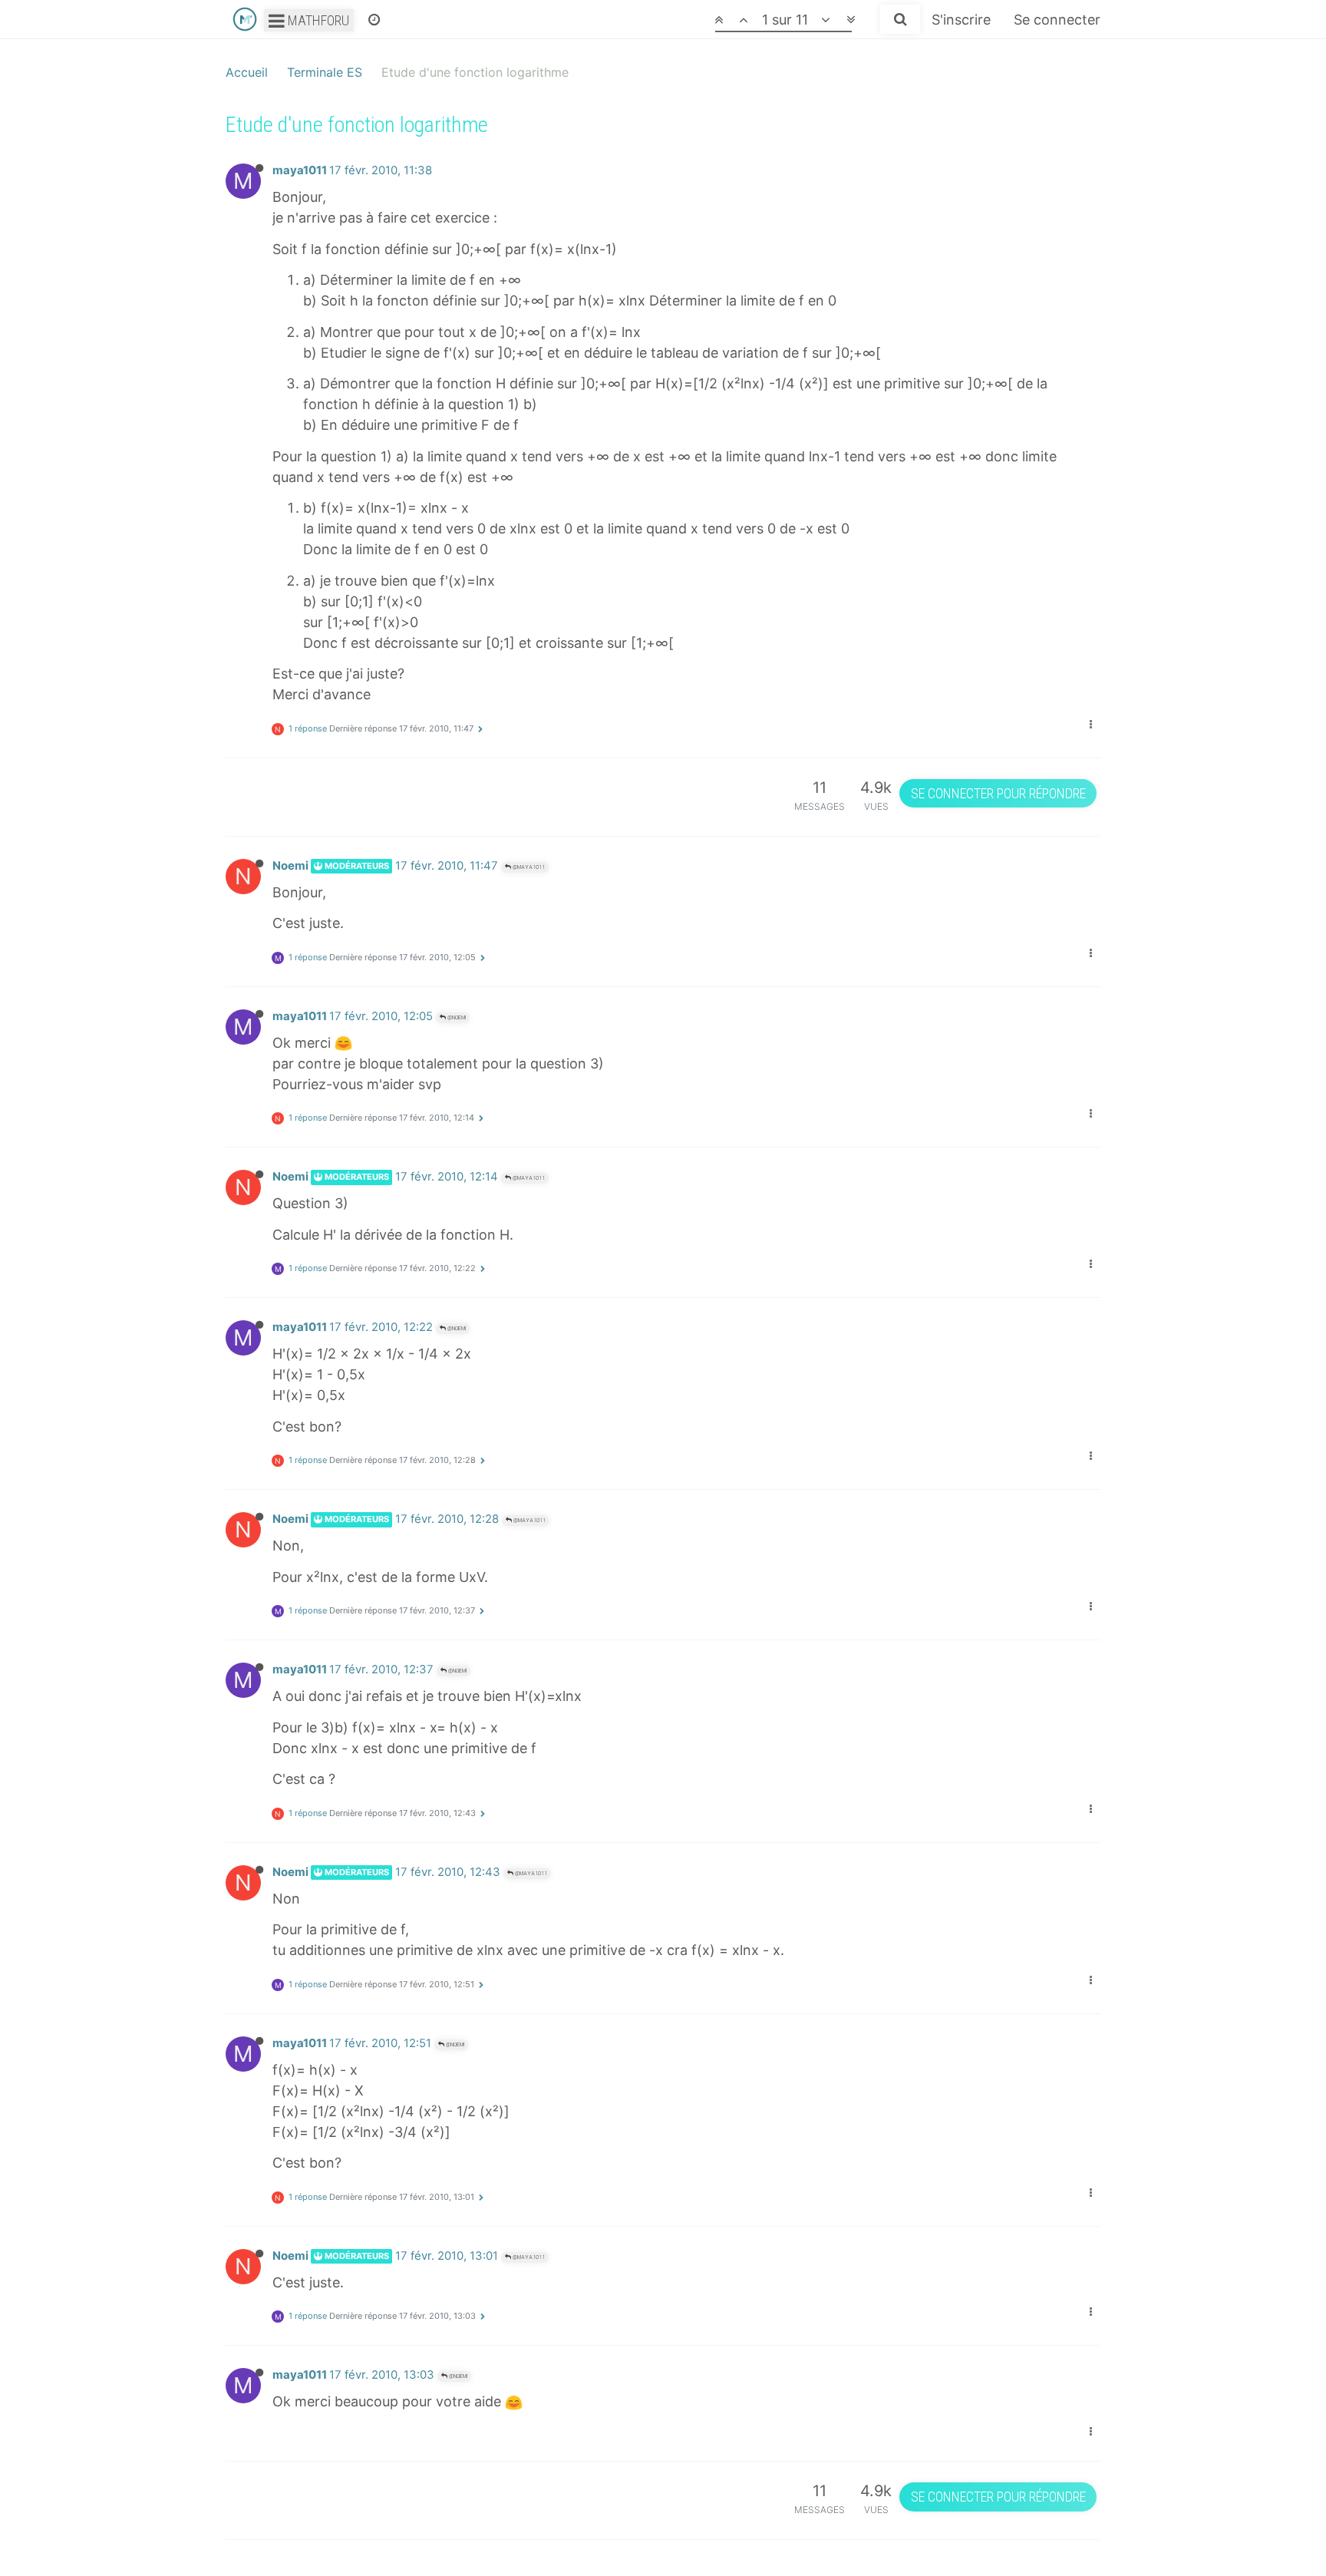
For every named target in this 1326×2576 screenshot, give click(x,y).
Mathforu (317, 20)
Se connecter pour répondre (998, 793)
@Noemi (456, 1017)
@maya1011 (528, 867)
